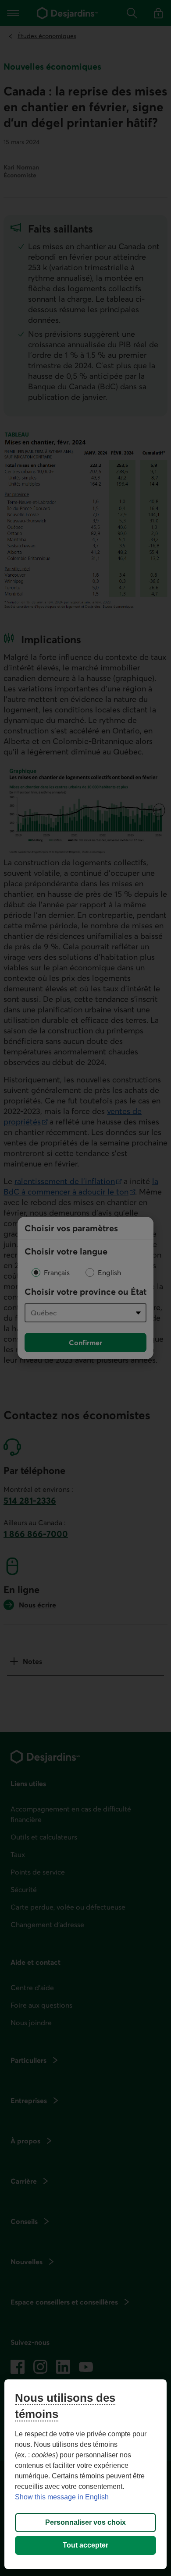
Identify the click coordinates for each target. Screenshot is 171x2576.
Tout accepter (85, 2545)
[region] (86, 2474)
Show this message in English (62, 2497)
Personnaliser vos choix (85, 2522)
